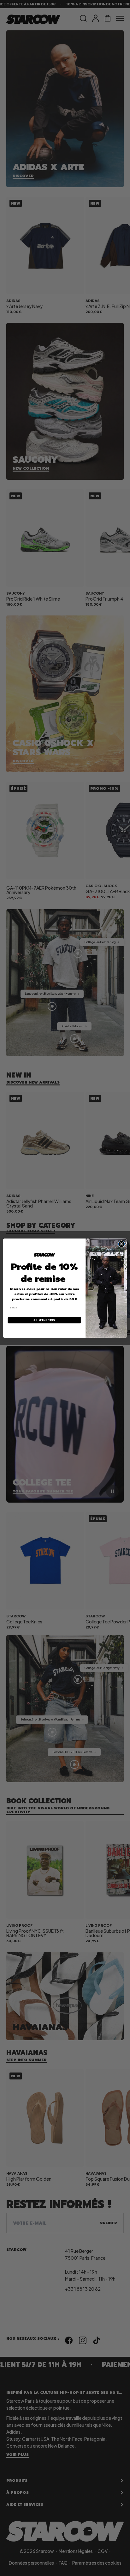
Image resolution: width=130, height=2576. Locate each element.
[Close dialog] (121, 1244)
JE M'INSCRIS (44, 1320)
